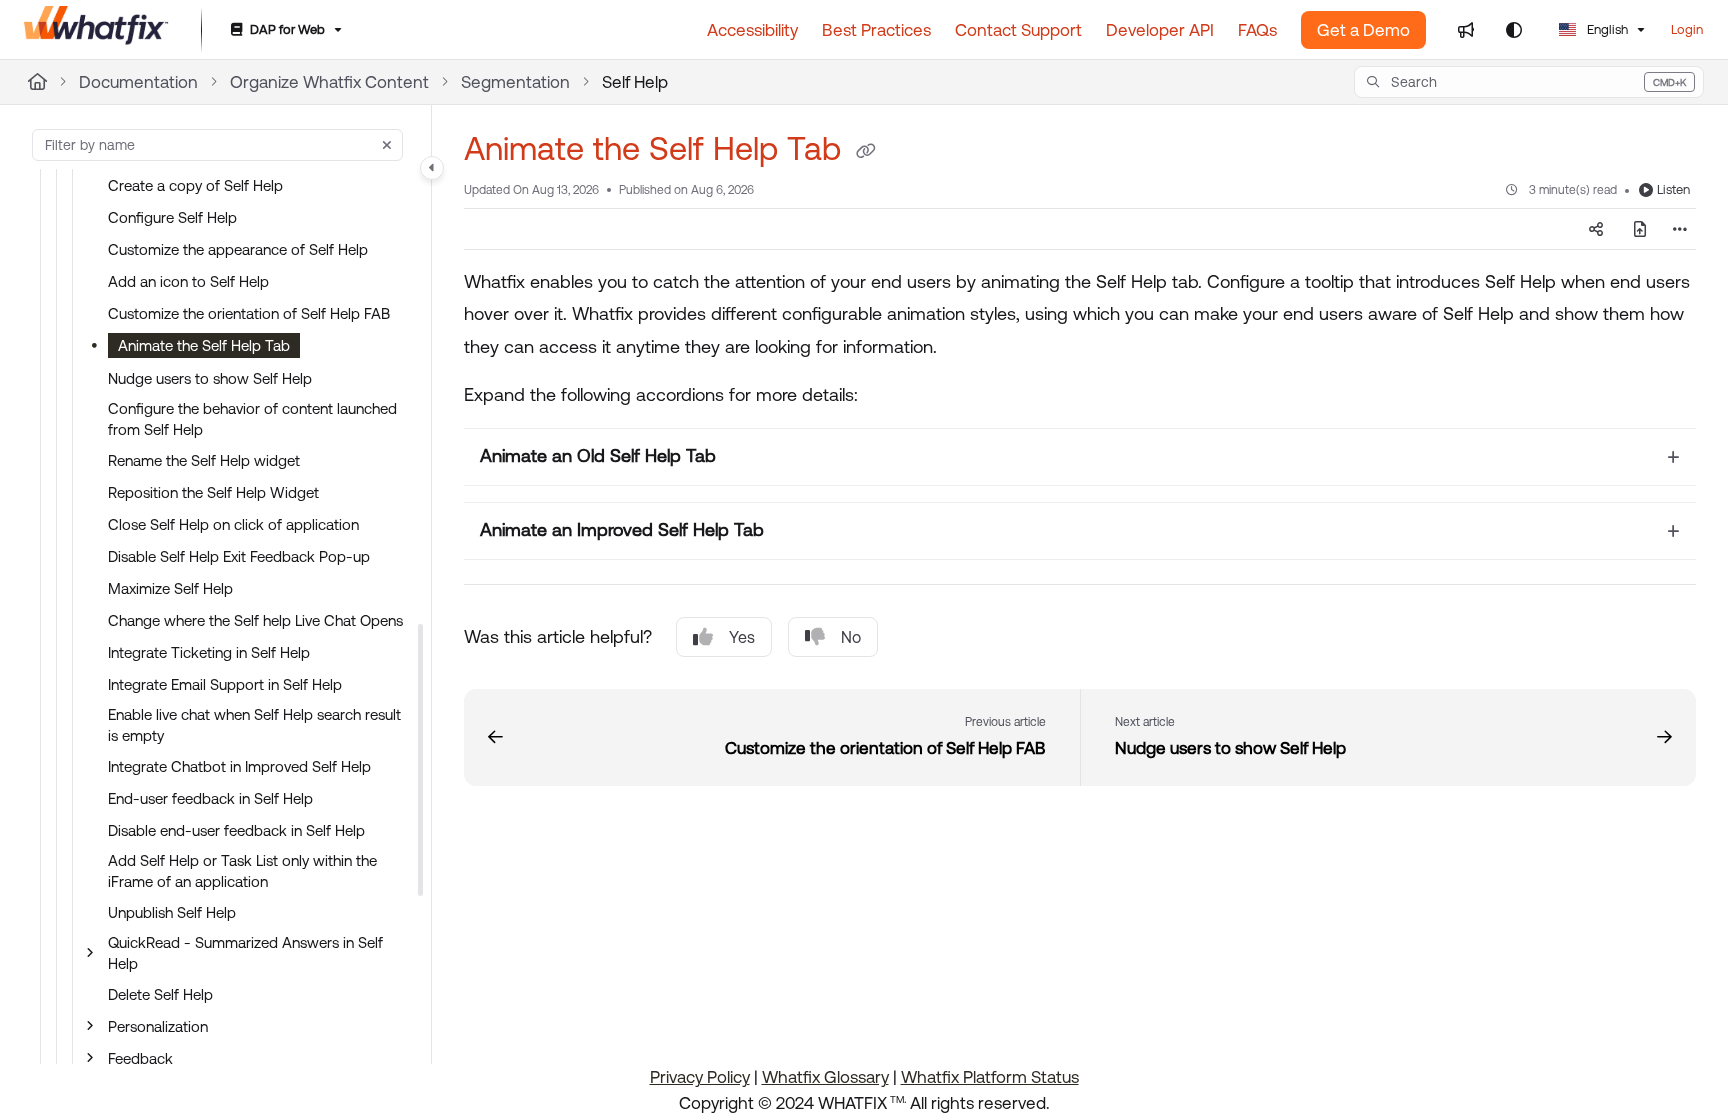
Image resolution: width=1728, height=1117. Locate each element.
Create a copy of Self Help (195, 185)
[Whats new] (1466, 30)
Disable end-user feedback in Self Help (236, 830)
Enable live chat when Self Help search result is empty (254, 725)
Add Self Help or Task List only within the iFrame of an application (242, 871)
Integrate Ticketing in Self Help (209, 652)
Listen (1673, 189)
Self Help (635, 82)
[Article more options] (1680, 229)
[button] (1529, 82)
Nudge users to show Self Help (210, 378)
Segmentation (515, 82)
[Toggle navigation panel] (432, 168)
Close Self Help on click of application (233, 524)
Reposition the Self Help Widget (213, 492)
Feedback (140, 1058)
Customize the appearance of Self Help (238, 249)
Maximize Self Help (170, 588)
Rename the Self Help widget (204, 460)
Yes (742, 637)
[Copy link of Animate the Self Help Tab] (866, 152)
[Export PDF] (1640, 229)
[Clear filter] (387, 145)
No (851, 637)
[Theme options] (1514, 30)
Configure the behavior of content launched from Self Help (252, 419)
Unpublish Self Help (172, 912)
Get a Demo (1363, 30)
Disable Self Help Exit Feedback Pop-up (239, 556)
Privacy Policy (700, 1077)
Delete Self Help (160, 994)
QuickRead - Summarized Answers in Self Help (245, 953)
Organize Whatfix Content (329, 82)
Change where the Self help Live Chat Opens (255, 620)
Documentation (138, 82)
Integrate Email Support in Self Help (225, 684)
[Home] (96, 30)
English (1606, 29)
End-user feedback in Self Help (210, 798)
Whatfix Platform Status (990, 1077)
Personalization (158, 1026)
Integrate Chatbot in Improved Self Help (239, 766)
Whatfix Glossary (825, 1077)
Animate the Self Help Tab (204, 345)
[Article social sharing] (1596, 229)
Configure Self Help (172, 217)
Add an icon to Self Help (188, 281)
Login (1687, 29)
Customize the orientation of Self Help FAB (249, 313)
